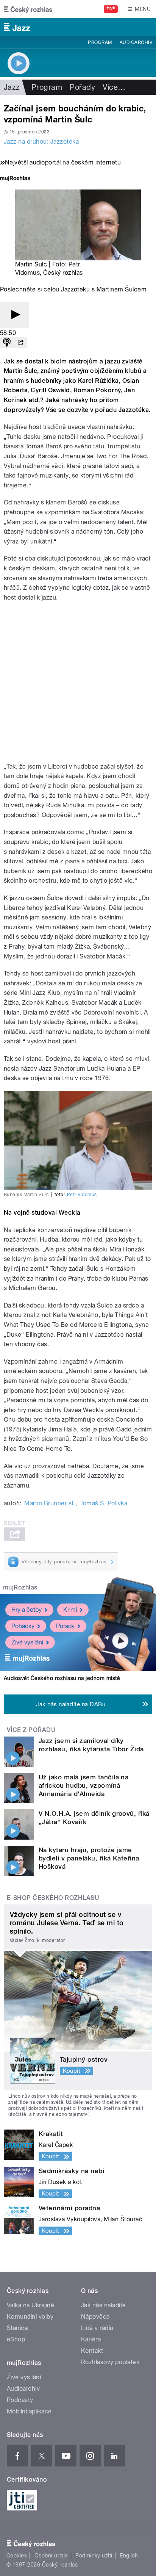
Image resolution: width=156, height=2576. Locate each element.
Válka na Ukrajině (30, 2305)
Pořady (82, 87)
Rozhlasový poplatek (110, 2362)
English (129, 2556)
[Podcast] (7, 343)
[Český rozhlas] (28, 9)
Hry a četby (27, 1610)
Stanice (17, 2328)
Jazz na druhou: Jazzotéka (41, 142)
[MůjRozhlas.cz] (15, 179)
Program (100, 42)
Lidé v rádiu (97, 2328)
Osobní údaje (51, 2556)
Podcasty (20, 2400)
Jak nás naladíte (104, 2305)
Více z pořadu (31, 1730)
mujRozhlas (20, 1587)
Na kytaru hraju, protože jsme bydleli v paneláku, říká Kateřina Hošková (89, 1858)
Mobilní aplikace (29, 2411)
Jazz (12, 87)
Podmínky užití (94, 2556)
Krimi (70, 1610)
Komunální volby (30, 2317)
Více (114, 87)
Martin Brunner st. (50, 1503)
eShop (16, 2339)
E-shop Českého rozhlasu (53, 1898)
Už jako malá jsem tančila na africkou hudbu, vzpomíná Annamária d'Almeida (83, 1785)
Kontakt (92, 2351)
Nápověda (95, 2317)
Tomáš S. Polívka (104, 1503)
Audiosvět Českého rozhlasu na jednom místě (62, 1678)
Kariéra (91, 2339)
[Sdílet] (20, 343)
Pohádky (23, 1626)
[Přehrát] (14, 315)
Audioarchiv (136, 42)
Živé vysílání (27, 1642)
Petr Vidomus (82, 1195)
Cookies (17, 2556)
